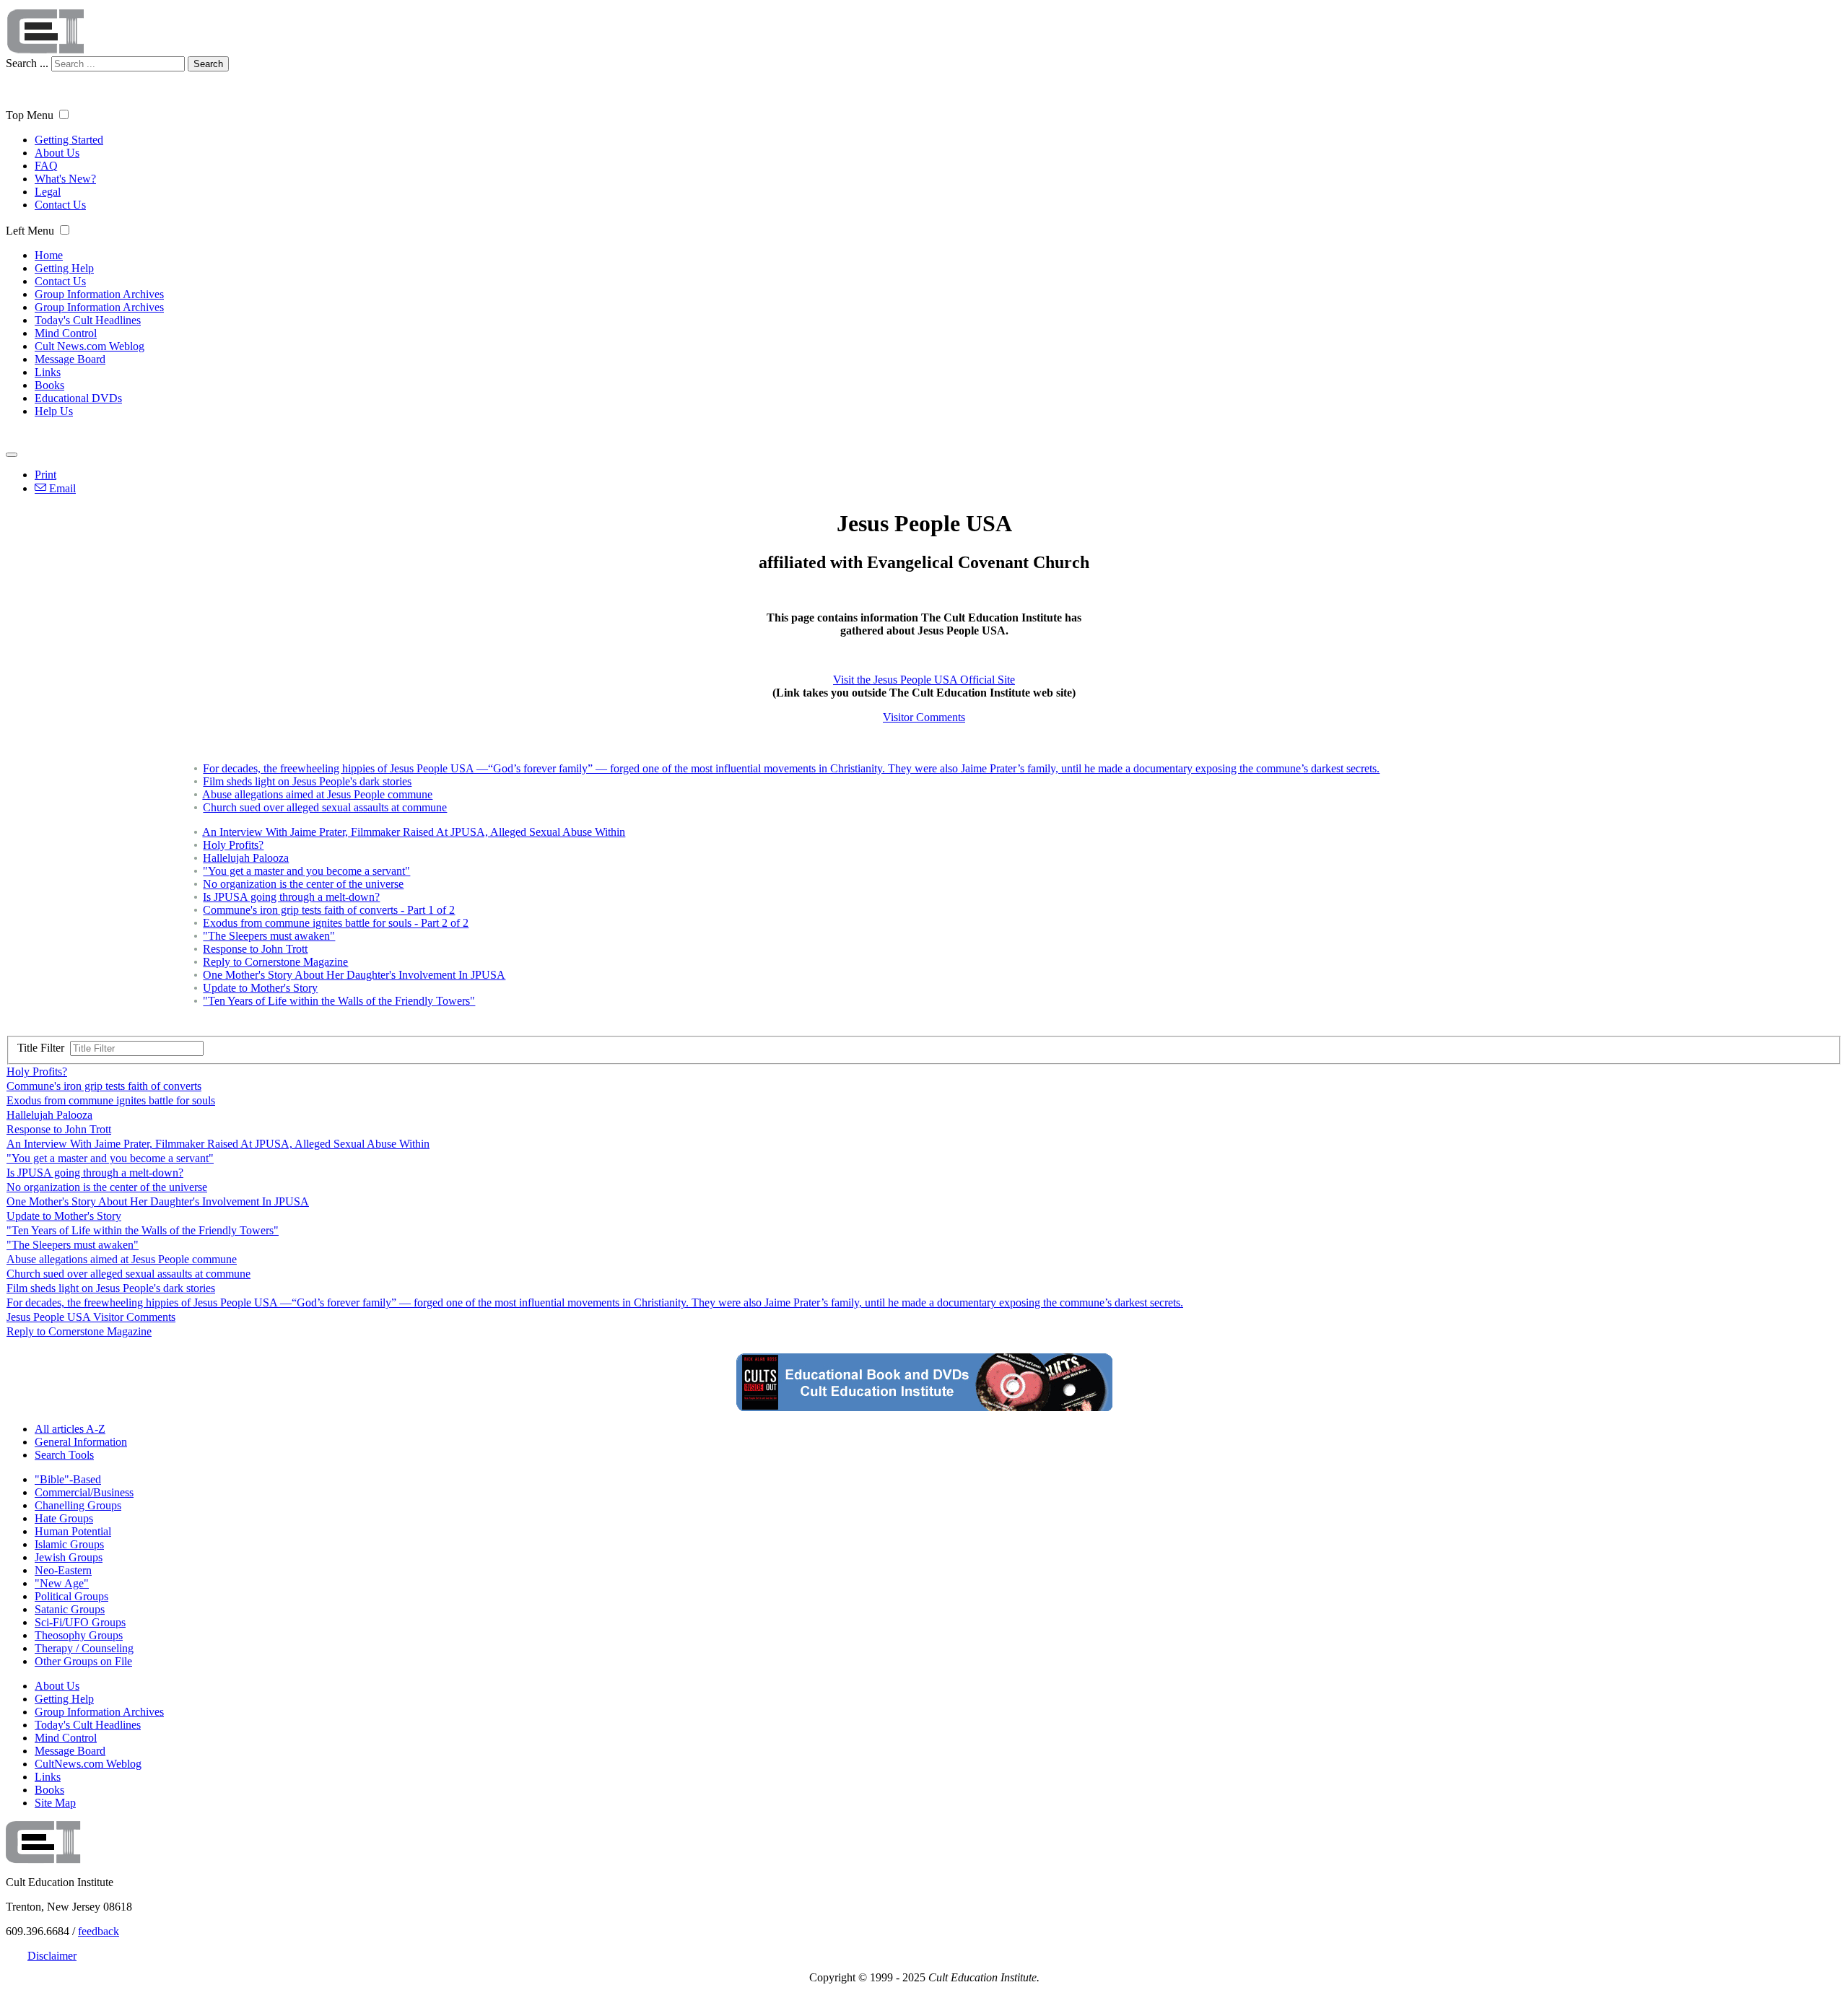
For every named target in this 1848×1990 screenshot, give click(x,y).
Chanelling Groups (78, 1505)
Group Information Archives (99, 294)
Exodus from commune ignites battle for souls (111, 1100)
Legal (48, 192)
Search (208, 64)
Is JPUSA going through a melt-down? (291, 897)
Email (61, 488)
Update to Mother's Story (260, 988)
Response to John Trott (255, 949)
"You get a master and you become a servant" (306, 871)
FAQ (46, 166)
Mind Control (66, 333)
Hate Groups (64, 1518)
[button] (64, 114)
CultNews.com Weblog (88, 1764)
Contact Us (60, 205)
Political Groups (71, 1596)
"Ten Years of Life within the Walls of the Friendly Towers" (339, 1001)
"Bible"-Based (68, 1479)
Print (45, 475)
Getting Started (69, 140)
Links (48, 372)
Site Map (55, 1803)
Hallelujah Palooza (246, 858)
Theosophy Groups (79, 1635)
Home (49, 255)
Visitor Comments (924, 717)
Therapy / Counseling (84, 1648)
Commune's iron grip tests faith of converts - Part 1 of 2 (329, 910)
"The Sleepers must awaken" (269, 936)
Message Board (70, 359)
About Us (57, 153)
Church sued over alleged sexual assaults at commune (325, 807)
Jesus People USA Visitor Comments (91, 1317)
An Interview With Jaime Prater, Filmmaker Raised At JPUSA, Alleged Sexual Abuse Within (414, 832)
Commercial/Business (84, 1492)
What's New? (65, 179)
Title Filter (44, 1048)
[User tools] (12, 455)
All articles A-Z (70, 1429)
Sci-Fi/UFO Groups (80, 1622)
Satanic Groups (70, 1609)
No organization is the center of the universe (303, 884)
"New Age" (62, 1583)
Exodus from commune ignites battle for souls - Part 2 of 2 (336, 923)
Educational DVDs (78, 398)
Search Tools (64, 1455)
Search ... (27, 63)
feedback (99, 1931)
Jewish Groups (69, 1557)
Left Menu (30, 231)
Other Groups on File (83, 1661)
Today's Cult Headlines (88, 320)
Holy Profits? (233, 845)
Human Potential (73, 1531)
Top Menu (30, 115)
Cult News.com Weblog (90, 346)
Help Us (54, 411)
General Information (81, 1442)
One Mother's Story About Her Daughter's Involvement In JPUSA (354, 975)
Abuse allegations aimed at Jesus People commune (317, 794)
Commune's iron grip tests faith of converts (104, 1086)
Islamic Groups (69, 1544)
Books (49, 385)
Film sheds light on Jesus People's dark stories (307, 781)
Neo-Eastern (63, 1570)
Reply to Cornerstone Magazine (275, 962)
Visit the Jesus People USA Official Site (924, 680)
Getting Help (64, 268)
